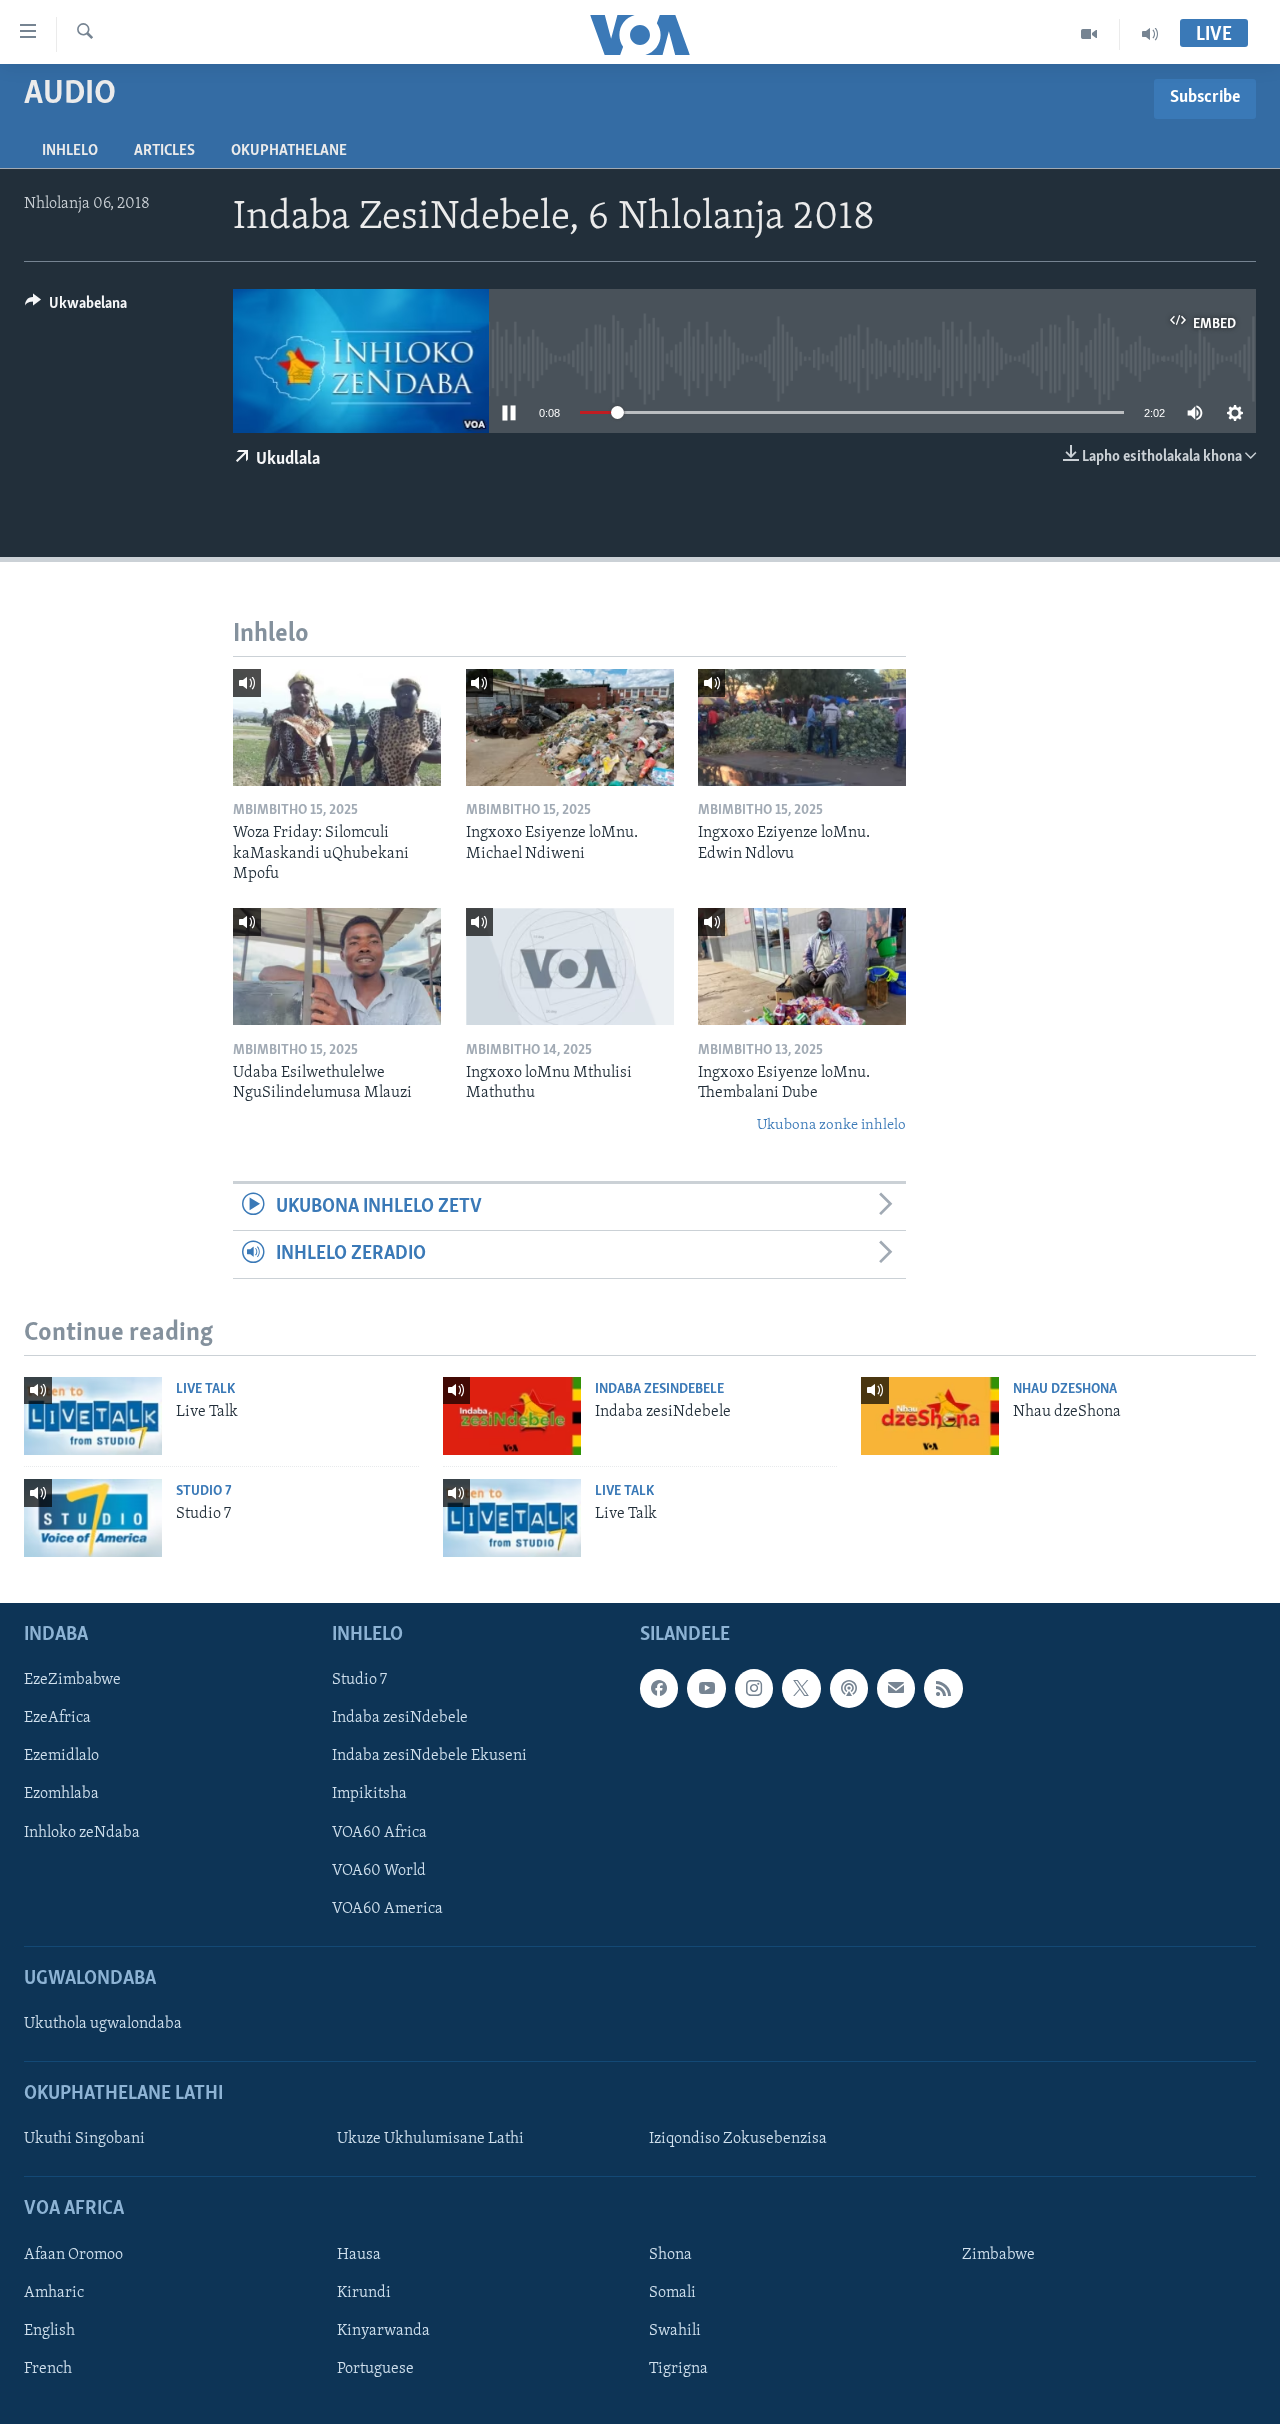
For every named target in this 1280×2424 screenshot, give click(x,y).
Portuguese (375, 2369)
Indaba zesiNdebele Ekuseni (429, 1756)
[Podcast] (849, 1688)
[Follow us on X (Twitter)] (801, 1688)
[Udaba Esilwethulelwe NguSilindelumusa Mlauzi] (337, 966)
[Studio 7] (93, 1518)
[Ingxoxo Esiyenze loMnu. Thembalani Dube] (802, 966)
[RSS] (943, 1688)
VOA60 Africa (379, 1833)
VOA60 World (379, 1871)
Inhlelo (70, 151)
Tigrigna (678, 2369)
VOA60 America (387, 1909)
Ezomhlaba (61, 1794)
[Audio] (1150, 34)
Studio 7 (204, 1491)
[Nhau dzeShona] (930, 1416)
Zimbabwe (998, 2255)
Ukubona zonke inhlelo (831, 1125)
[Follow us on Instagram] (754, 1688)
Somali (672, 2293)
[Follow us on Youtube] (706, 1688)
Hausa (359, 2255)
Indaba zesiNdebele (659, 1389)
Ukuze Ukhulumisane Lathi (430, 2139)
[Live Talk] (93, 1416)
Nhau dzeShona (1065, 1389)
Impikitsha (369, 1794)
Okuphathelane (289, 151)
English (49, 2331)
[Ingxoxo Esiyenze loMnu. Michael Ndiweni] (570, 727)
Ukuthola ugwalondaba (103, 2024)
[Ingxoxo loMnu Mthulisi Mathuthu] (570, 966)
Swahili (675, 2331)
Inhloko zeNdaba (82, 1833)
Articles (164, 151)
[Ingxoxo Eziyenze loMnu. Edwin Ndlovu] (802, 727)
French (48, 2369)
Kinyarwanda (383, 2331)
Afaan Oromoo (73, 2255)
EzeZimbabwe (72, 1680)
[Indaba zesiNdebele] (512, 1416)
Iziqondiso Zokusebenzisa (738, 2139)
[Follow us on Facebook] (659, 1688)
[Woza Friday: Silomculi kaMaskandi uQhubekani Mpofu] (337, 727)
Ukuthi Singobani (84, 2139)
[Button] (76, 308)
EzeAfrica (57, 1718)
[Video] (1089, 34)
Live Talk (205, 1389)
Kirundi (364, 2293)
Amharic (54, 2293)
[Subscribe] (896, 1688)
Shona (670, 2255)
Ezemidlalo (61, 1756)
